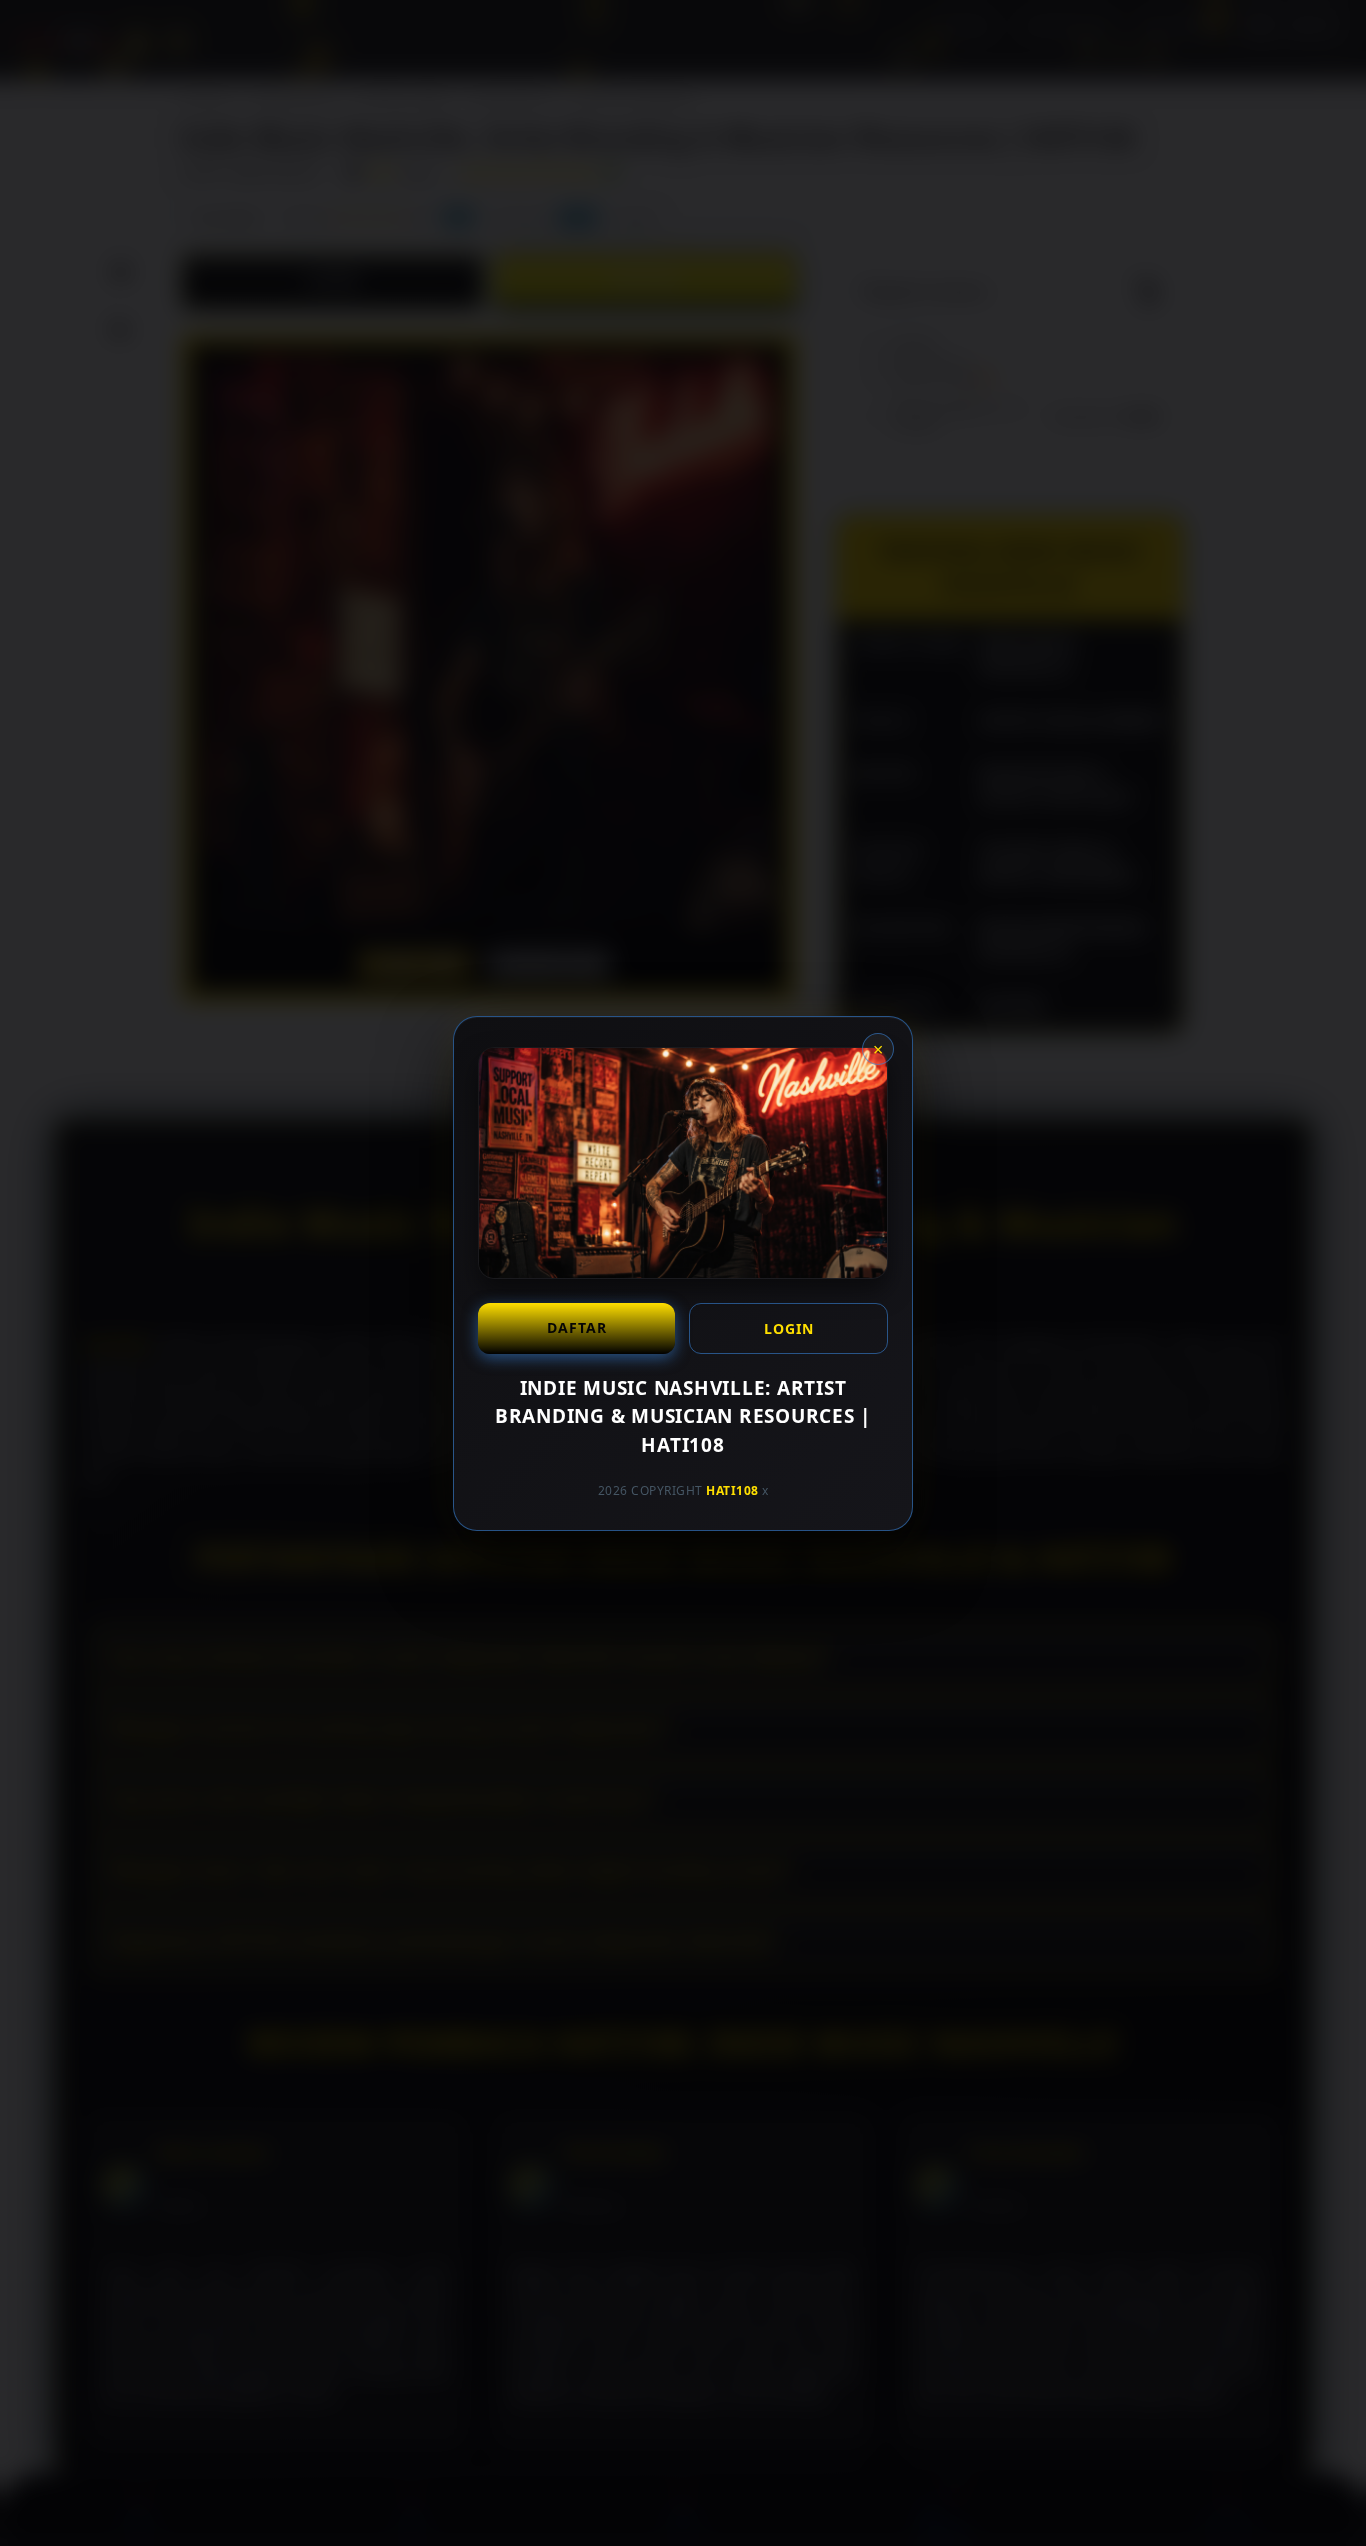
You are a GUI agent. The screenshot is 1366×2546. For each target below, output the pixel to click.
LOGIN (789, 1327)
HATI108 (732, 1490)
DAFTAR (577, 1326)
